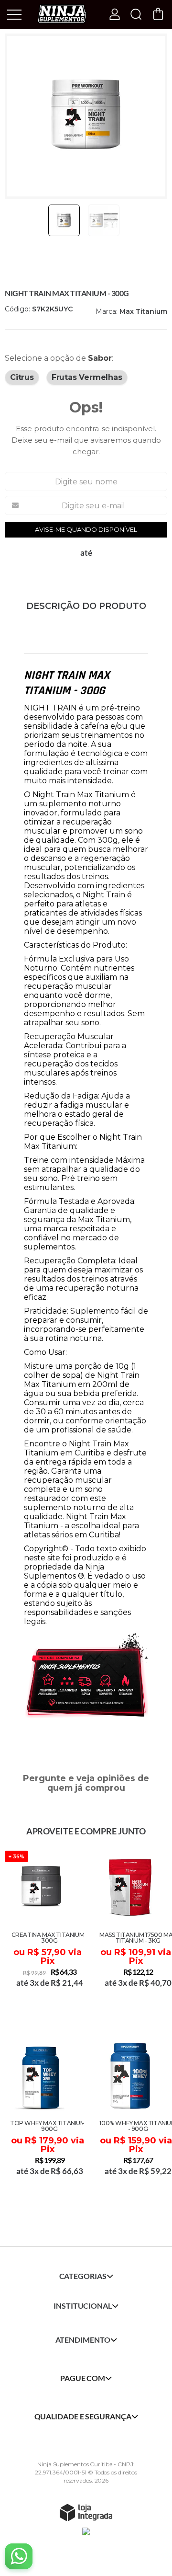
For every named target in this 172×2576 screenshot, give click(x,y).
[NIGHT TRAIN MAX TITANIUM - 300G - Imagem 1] (64, 220)
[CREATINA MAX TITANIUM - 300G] (42, 1932)
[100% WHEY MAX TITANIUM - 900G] (130, 2121)
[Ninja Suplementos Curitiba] (62, 14)
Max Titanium (143, 311)
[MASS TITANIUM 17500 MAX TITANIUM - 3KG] (130, 1932)
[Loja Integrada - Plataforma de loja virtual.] (86, 2512)
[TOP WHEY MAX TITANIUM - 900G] (42, 2121)
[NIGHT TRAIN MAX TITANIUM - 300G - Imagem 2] (104, 220)
